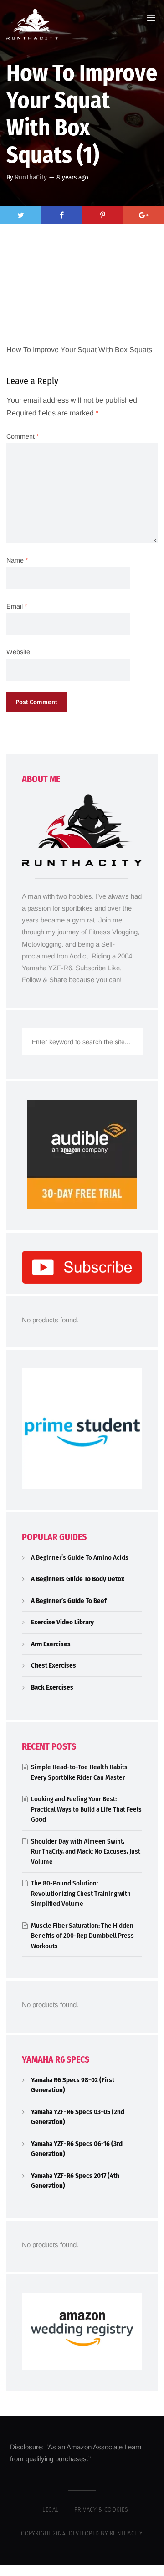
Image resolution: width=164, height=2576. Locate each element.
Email (17, 606)
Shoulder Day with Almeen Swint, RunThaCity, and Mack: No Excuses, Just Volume (86, 1851)
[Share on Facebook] (61, 215)
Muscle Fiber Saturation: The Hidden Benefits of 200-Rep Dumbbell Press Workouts (82, 1936)
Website (18, 652)
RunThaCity (31, 177)
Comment (23, 436)
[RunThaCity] (32, 27)
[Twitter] (20, 215)
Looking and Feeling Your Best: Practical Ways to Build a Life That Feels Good (86, 1809)
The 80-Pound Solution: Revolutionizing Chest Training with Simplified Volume (81, 1893)
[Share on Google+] (143, 215)
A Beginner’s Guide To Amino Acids (80, 1557)
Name (17, 560)
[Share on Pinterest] (102, 215)
